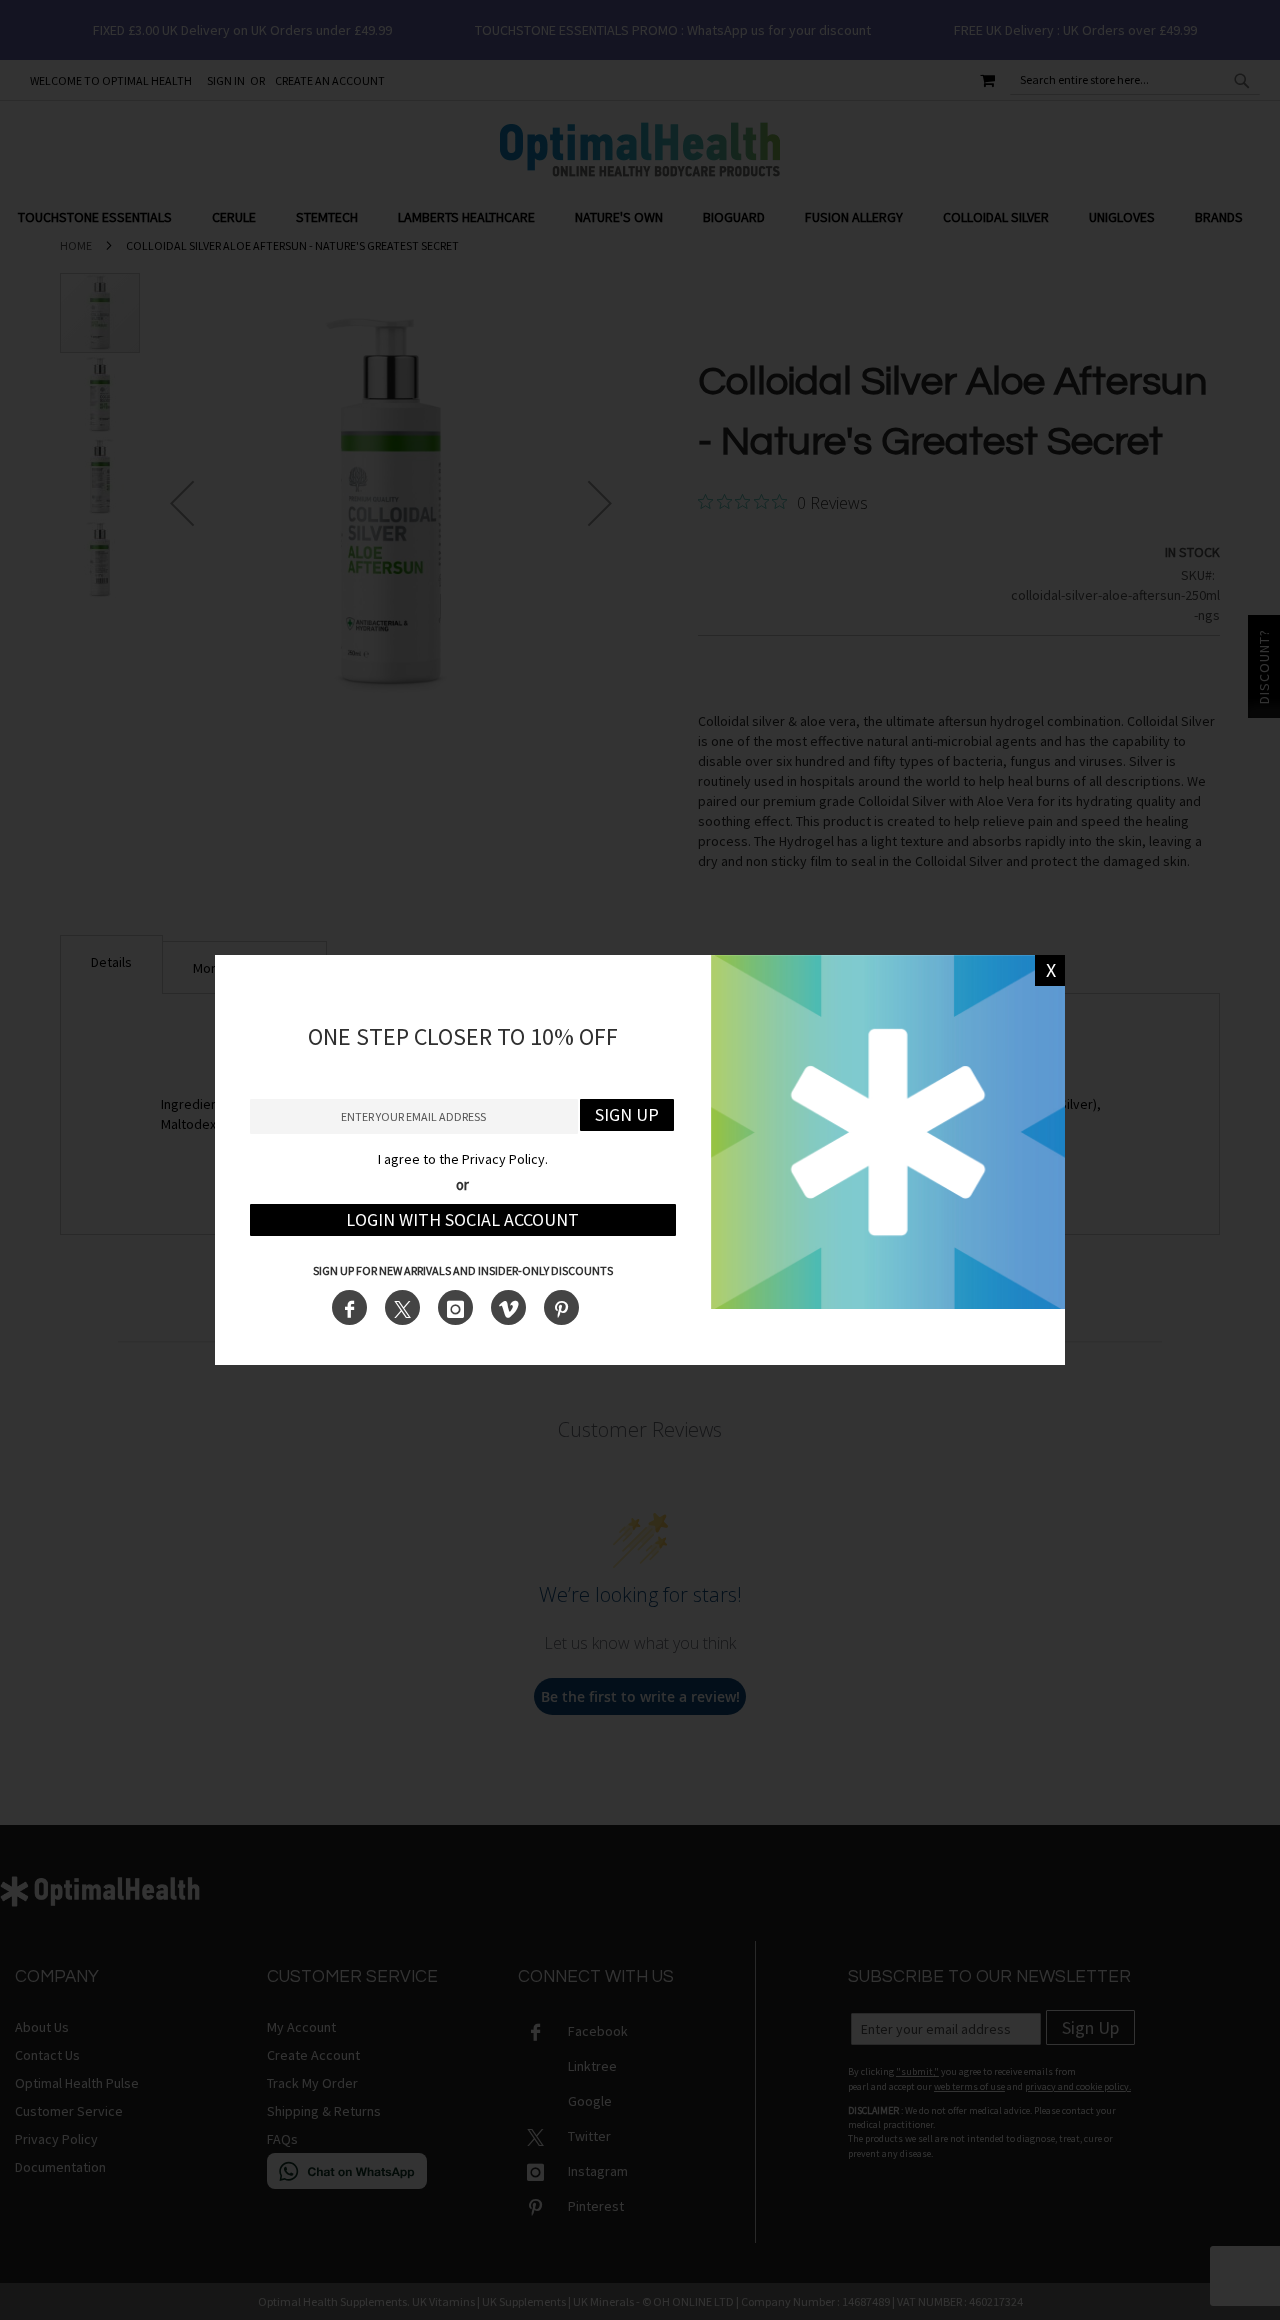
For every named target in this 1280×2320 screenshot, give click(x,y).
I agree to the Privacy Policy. (463, 1159)
